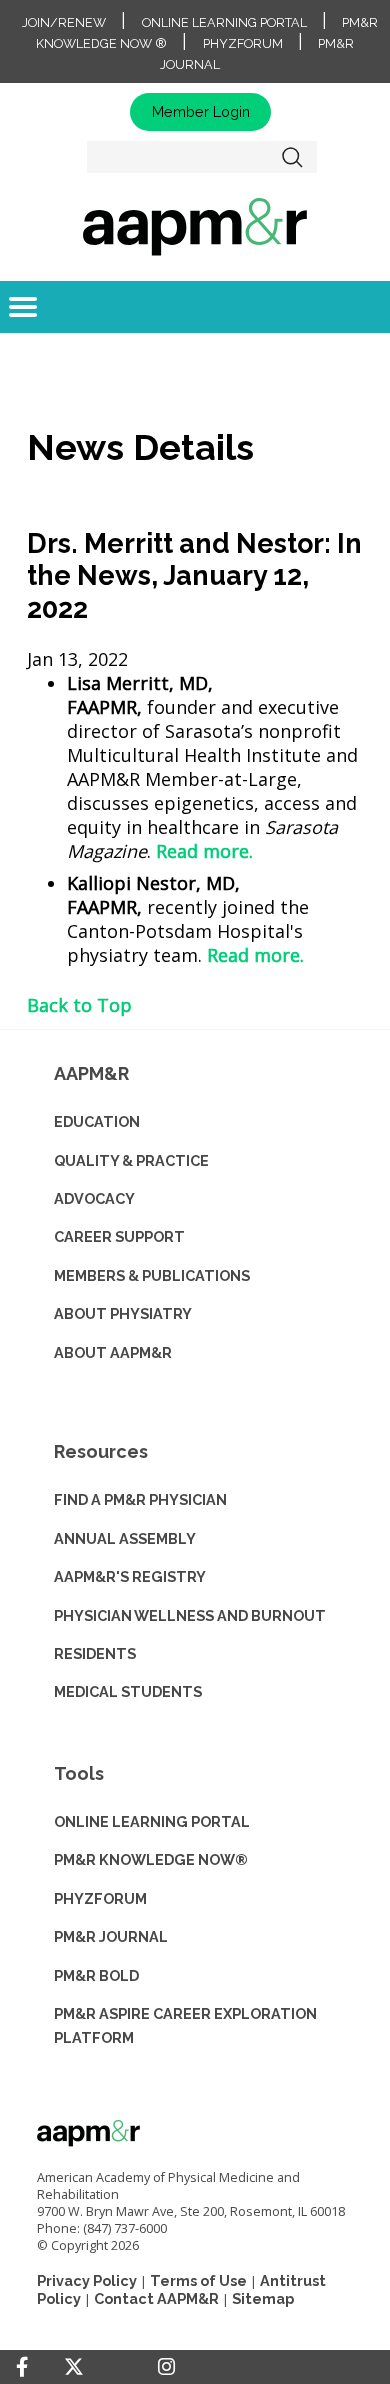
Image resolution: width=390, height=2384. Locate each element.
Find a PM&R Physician (140, 1499)
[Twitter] (74, 2367)
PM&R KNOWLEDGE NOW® (151, 1859)
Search (293, 157)
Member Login (201, 111)
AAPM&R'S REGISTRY (130, 1576)
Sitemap (263, 2298)
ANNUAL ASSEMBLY (125, 1538)
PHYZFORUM (100, 1898)
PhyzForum (243, 43)
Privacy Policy (87, 2280)
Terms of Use (198, 2280)
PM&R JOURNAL (111, 1936)
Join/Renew (64, 22)
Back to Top (79, 1005)
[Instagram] (166, 2367)
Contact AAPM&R (156, 2298)
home (195, 226)
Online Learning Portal (224, 22)
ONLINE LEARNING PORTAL (152, 1821)
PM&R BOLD (96, 1975)
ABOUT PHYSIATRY (123, 1313)
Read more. (204, 851)
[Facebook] (22, 2367)
